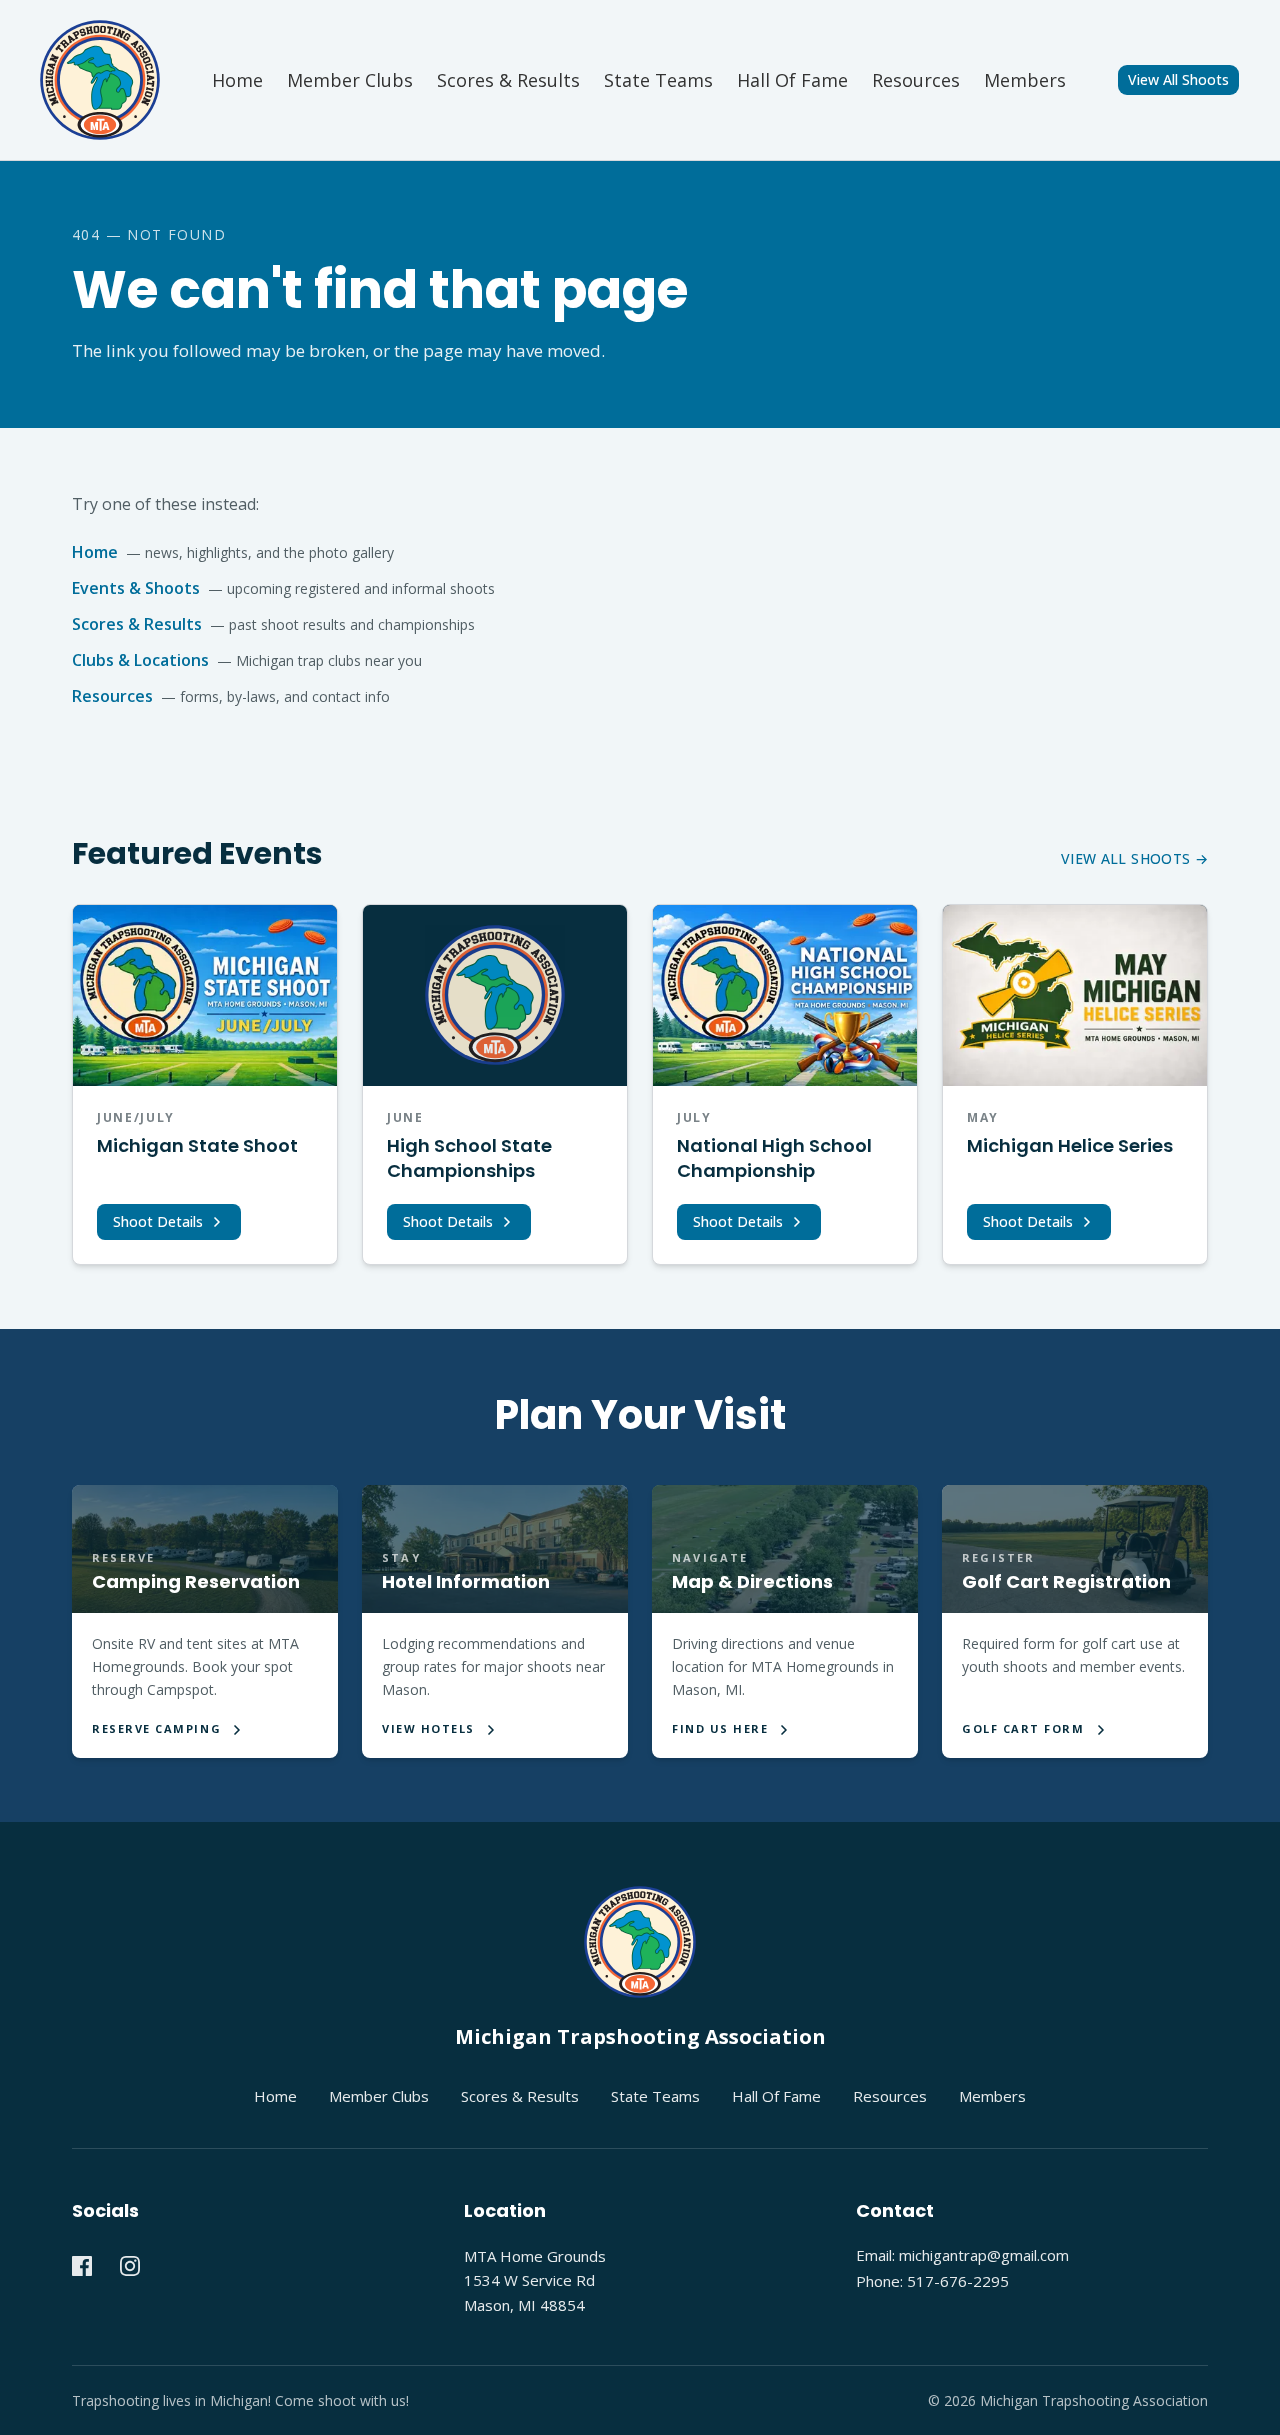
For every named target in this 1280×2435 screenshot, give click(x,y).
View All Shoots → (1134, 858)
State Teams (658, 80)
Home (237, 80)
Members (1025, 80)
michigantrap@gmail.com (984, 2255)
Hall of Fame (792, 80)
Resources (916, 80)
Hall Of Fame (776, 2096)
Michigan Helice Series (1070, 1145)
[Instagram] (130, 2266)
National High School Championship (774, 1158)
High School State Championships (469, 1158)
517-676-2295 (958, 2281)
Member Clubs (350, 80)
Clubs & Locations (140, 660)
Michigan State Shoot (197, 1145)
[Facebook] (82, 2266)
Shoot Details (158, 1221)
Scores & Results (508, 80)
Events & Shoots (136, 588)
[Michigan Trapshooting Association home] (640, 1942)
